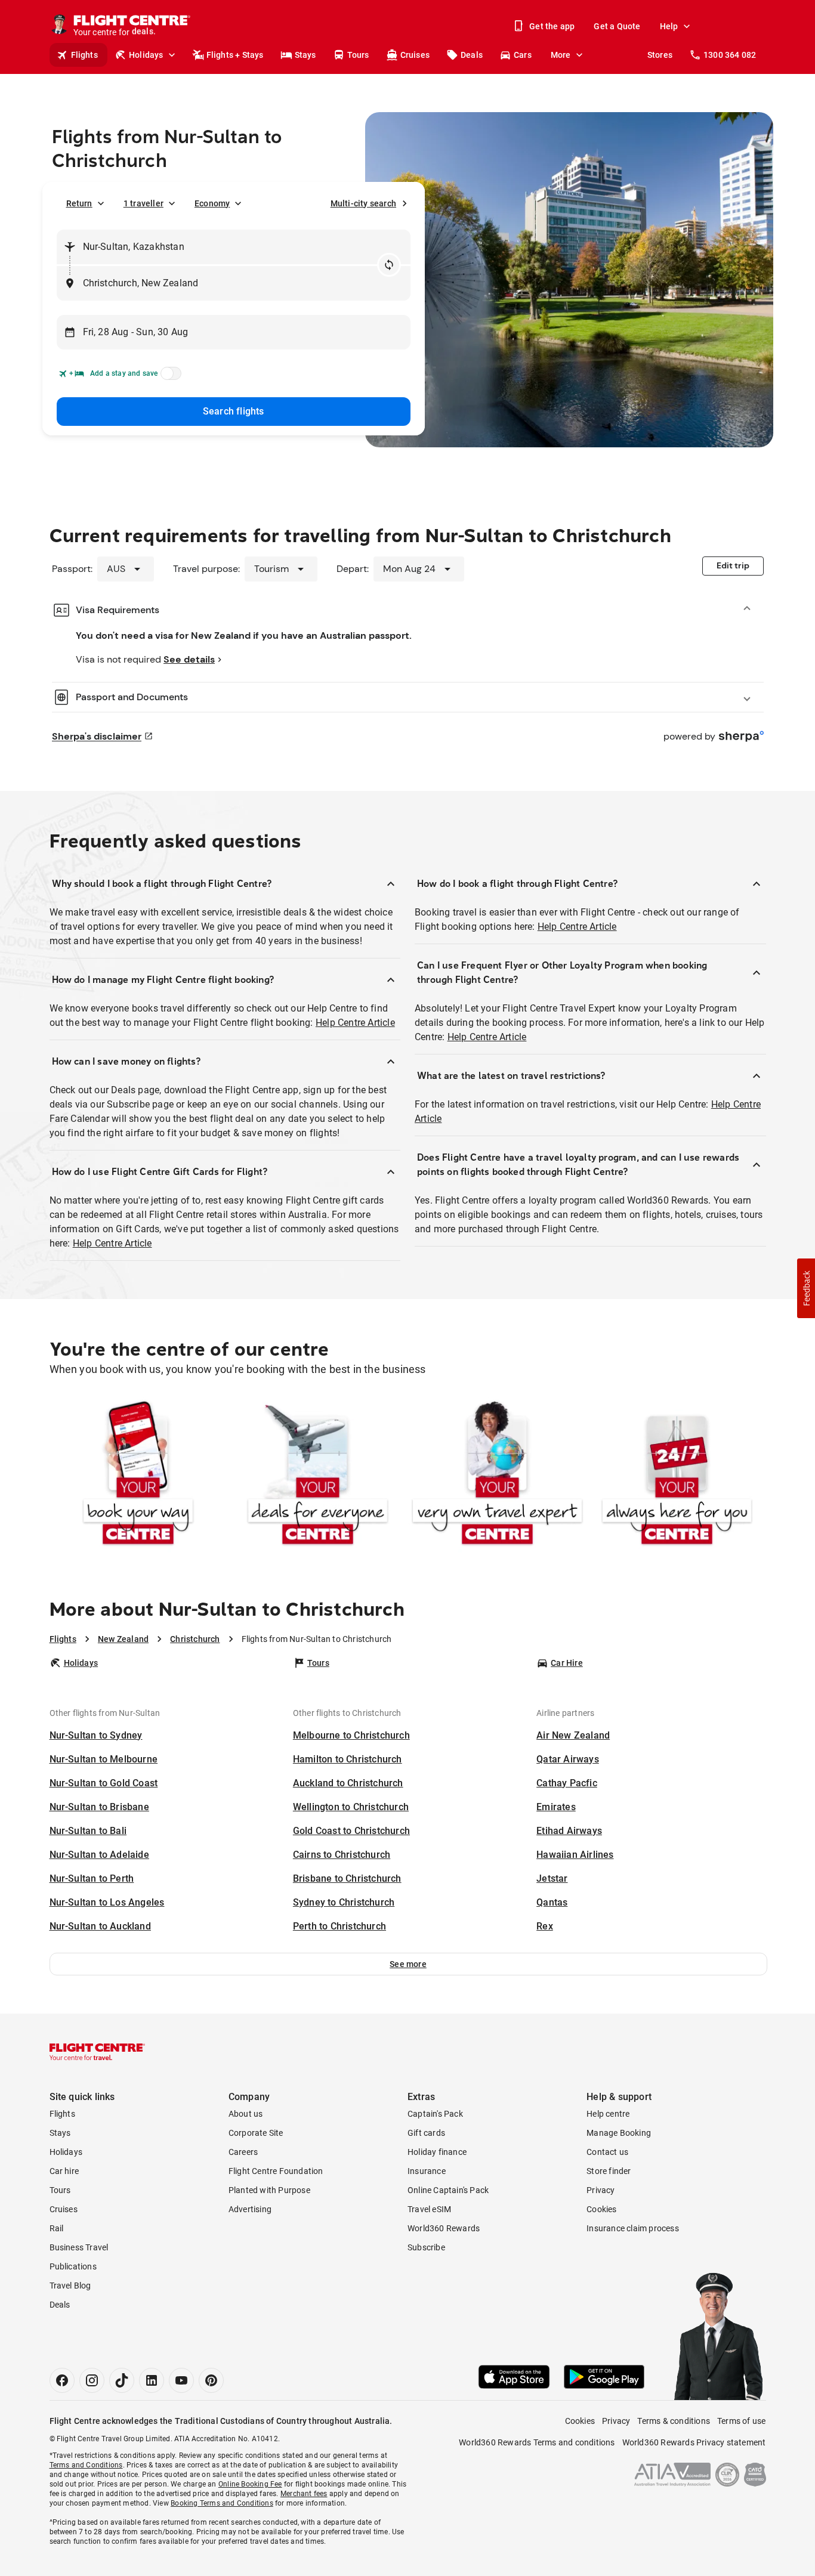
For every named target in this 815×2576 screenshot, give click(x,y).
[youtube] (181, 2380)
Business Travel (79, 2247)
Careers (243, 2152)
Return (79, 203)
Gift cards (426, 2133)
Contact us (607, 2152)
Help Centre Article (355, 1023)
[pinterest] (211, 2380)
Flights (84, 55)
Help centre (608, 2114)
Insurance (427, 2171)
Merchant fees (304, 2494)
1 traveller (143, 203)
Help (669, 26)
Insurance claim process (633, 2228)
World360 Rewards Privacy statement (694, 2442)
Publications (73, 2266)
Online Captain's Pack (448, 2190)
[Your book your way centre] (138, 1475)
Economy (212, 203)
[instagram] (92, 2380)
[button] (408, 1964)
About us (246, 2114)
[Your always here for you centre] (677, 1475)
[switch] (169, 377)
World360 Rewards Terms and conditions (537, 2442)
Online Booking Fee (250, 2484)
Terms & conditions (674, 2421)
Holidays (146, 55)
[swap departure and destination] (389, 265)
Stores (660, 55)
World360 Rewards (444, 2228)
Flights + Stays (235, 55)
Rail (57, 2228)
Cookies (601, 2209)
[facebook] (62, 2380)
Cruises (415, 55)
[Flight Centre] (97, 2052)
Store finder (609, 2171)
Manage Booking (619, 2133)
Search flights (234, 411)
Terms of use (741, 2421)
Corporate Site (256, 2133)
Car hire (64, 2171)
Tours (358, 55)
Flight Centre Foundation (276, 2171)
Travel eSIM (429, 2209)
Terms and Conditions (86, 2465)
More (561, 55)
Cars (523, 55)
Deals (472, 55)
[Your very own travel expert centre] (497, 1475)
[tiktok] (122, 2380)
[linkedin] (152, 2380)
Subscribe (426, 2247)
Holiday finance (437, 2152)
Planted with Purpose (269, 2190)
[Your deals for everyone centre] (318, 1475)
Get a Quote (617, 26)
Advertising (250, 2209)
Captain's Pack (435, 2114)
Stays (305, 55)
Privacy (601, 2190)
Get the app (552, 26)
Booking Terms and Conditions (222, 2503)
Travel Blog (70, 2286)
